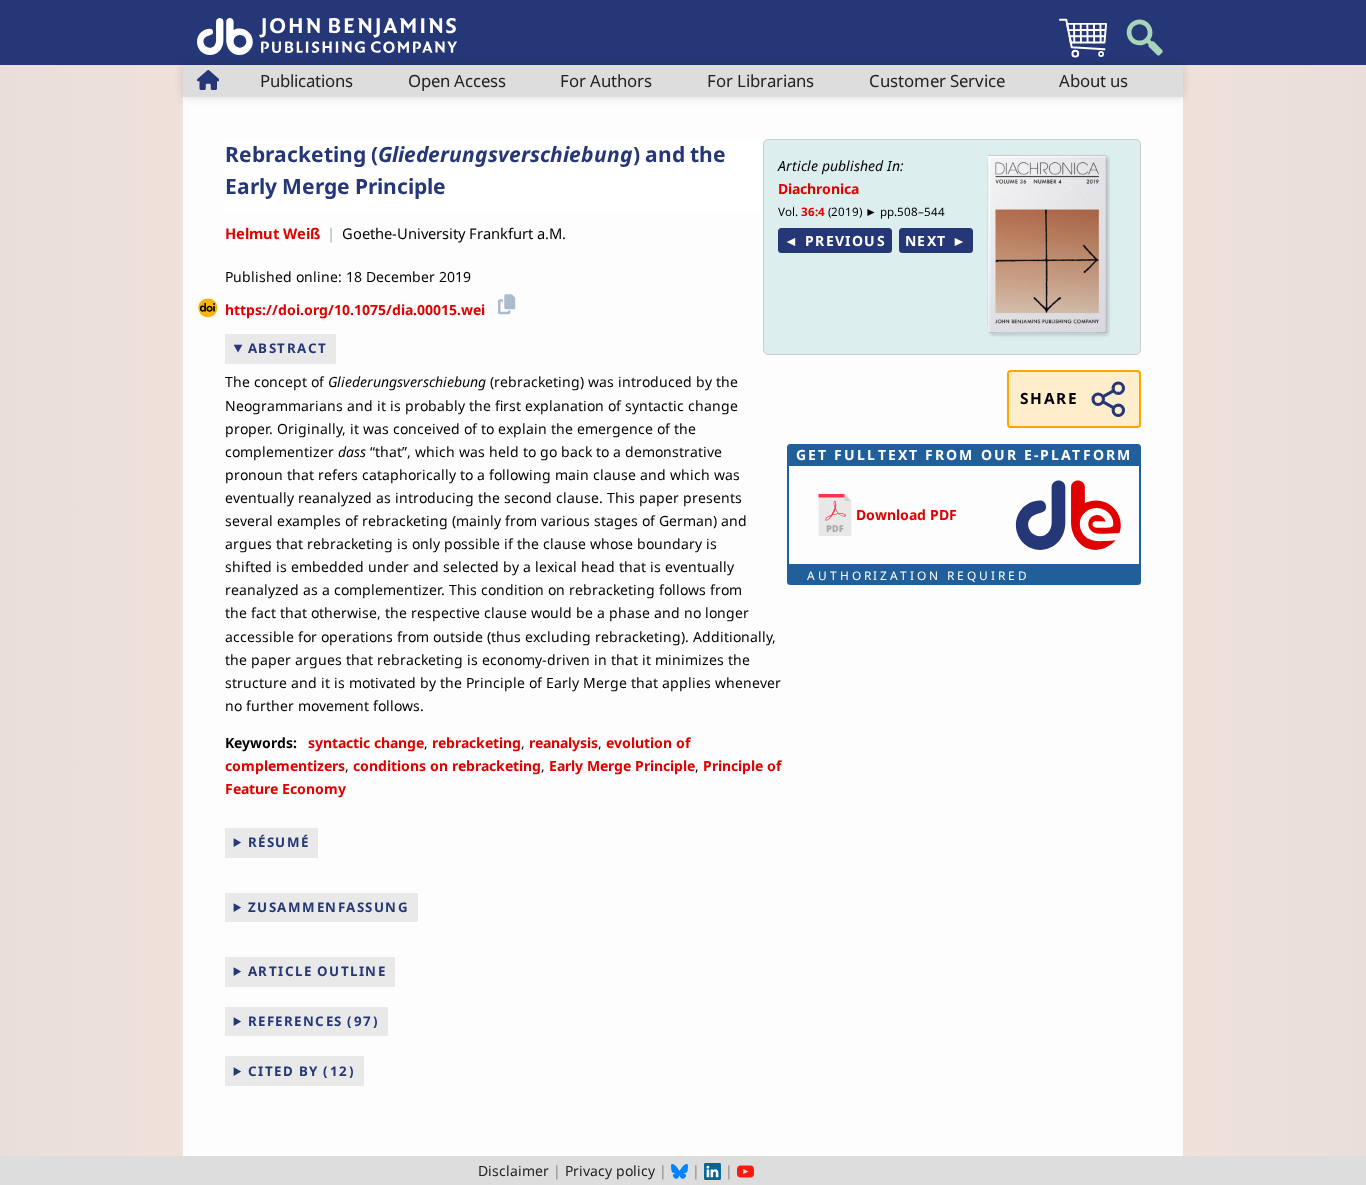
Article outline (317, 971)
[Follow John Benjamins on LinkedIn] (712, 1170)
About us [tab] (1093, 80)
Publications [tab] (306, 80)
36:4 (813, 211)
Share (1049, 398)
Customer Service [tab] (937, 80)
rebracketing (476, 742)
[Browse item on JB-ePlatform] (1068, 551)
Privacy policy (610, 1170)
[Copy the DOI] (503, 302)
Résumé (279, 842)
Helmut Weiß (272, 233)
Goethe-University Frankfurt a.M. (454, 233)
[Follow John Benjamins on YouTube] (745, 1170)
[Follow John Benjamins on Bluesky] (679, 1170)
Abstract (288, 348)
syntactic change (366, 742)
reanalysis (563, 742)
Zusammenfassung (329, 907)
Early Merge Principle (622, 765)
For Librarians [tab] (760, 80)
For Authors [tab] (606, 80)
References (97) (314, 1021)
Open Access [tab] (457, 80)
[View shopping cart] (1083, 56)
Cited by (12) (302, 1071)
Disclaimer (513, 1170)
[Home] (327, 25)
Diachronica (818, 188)
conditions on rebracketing (447, 765)
